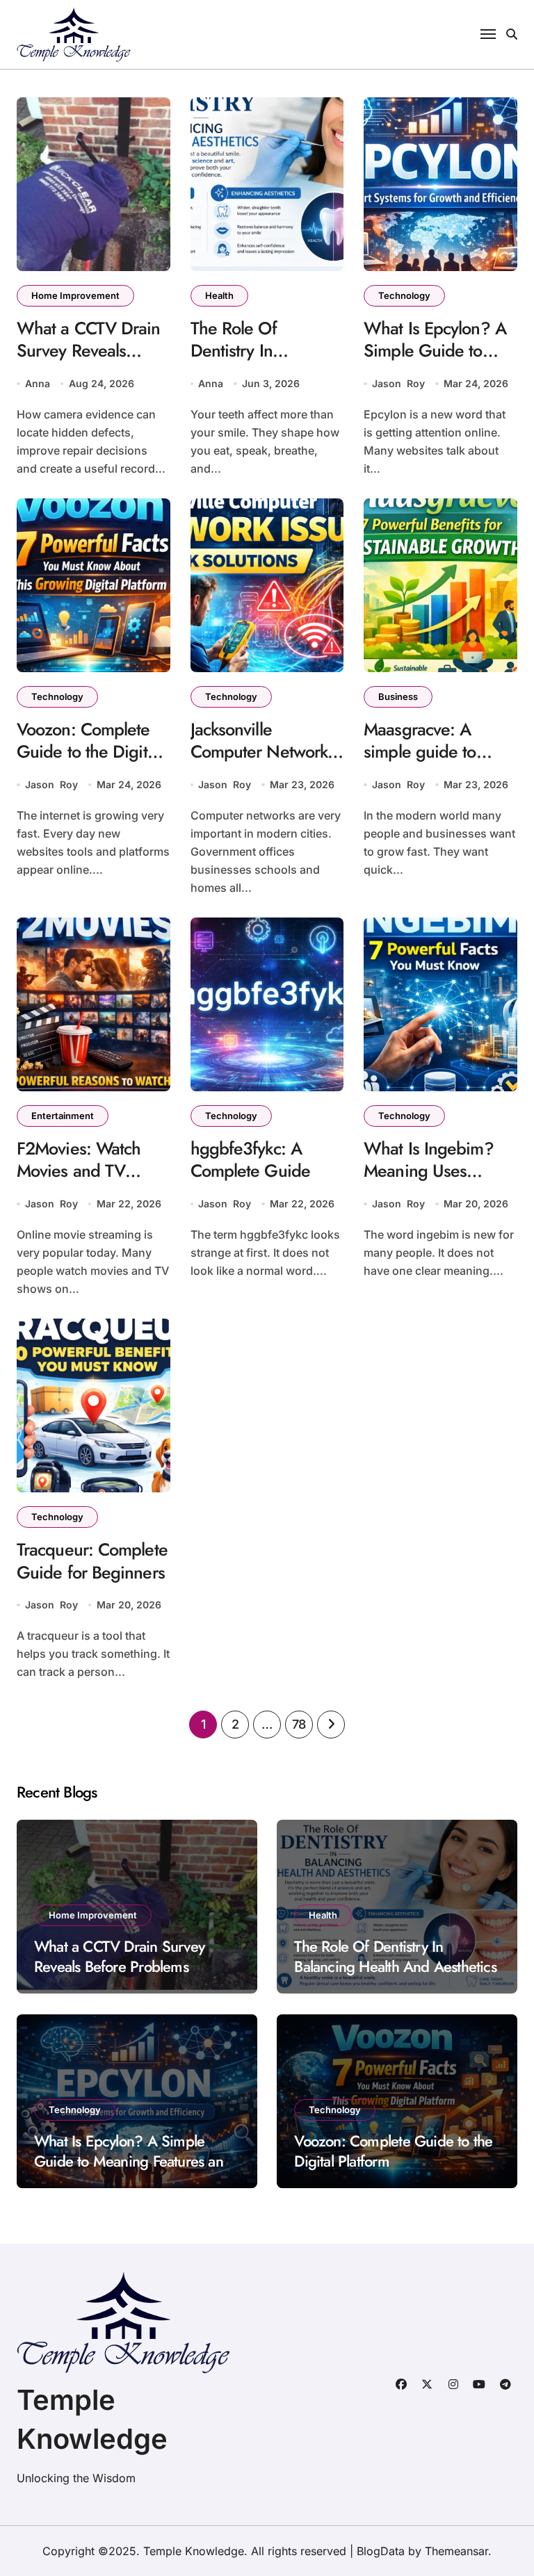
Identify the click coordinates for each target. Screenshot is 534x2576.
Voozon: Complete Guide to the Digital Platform (88, 752)
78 (299, 1724)
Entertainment (63, 1116)
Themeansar (456, 2551)
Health (219, 295)
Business (398, 696)
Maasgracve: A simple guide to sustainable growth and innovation (431, 763)
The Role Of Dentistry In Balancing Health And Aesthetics (252, 362)
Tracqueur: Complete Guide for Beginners (92, 1561)
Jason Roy (398, 383)
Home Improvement (75, 295)
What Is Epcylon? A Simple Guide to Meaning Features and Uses (435, 362)
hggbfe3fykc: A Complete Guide (250, 1160)
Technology (404, 295)
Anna (38, 383)
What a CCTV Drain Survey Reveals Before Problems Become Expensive (89, 362)
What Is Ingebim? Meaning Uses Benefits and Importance (429, 1182)
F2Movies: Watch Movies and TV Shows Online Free (85, 1171)
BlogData (381, 2551)
